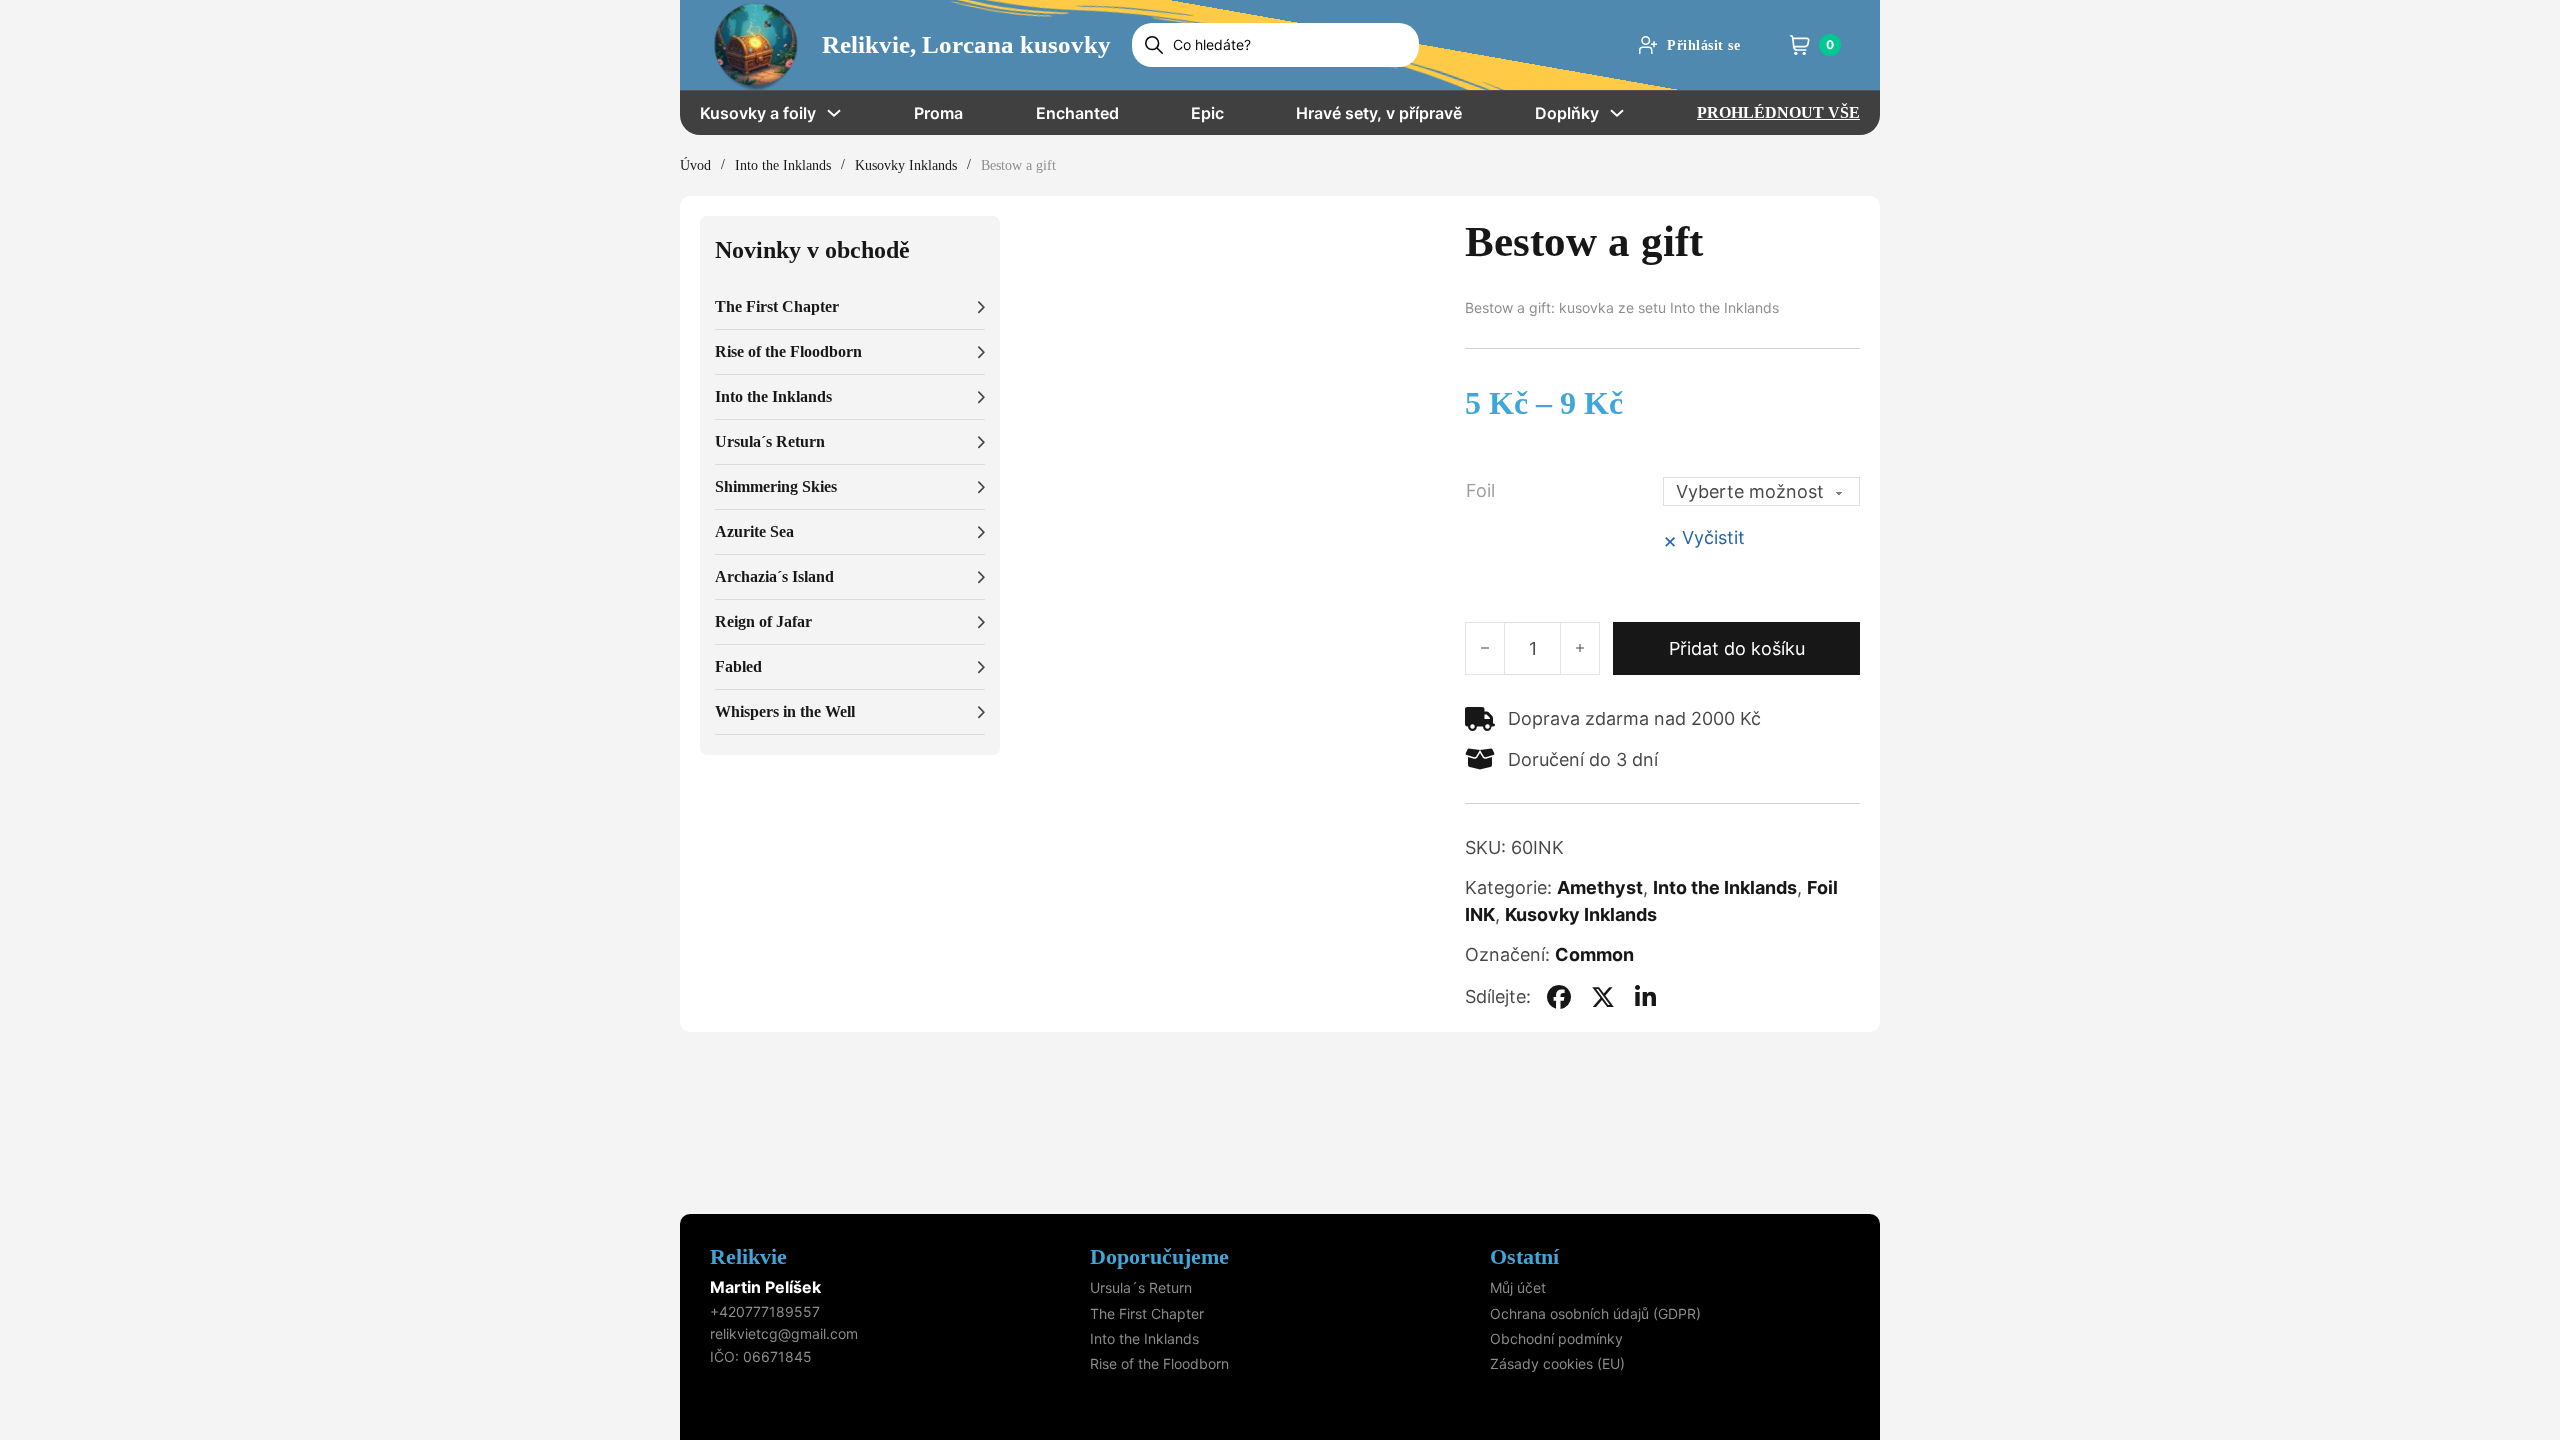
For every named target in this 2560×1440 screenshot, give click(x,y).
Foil (1480, 490)
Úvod (695, 165)
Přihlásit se (1703, 45)
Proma (938, 113)
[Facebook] (1559, 997)
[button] (850, 307)
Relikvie (748, 1256)
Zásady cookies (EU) (1557, 1363)
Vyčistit (1713, 537)
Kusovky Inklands (906, 165)
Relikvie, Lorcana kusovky (966, 44)
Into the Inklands (783, 165)
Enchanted (1077, 113)
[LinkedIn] (1646, 997)
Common (1594, 954)
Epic (1207, 113)
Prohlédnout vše (1778, 112)
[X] (1603, 997)
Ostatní (1524, 1256)
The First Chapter (1147, 1313)
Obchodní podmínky (1556, 1338)
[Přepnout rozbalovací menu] (834, 113)
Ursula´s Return (1141, 1287)
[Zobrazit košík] (1800, 45)
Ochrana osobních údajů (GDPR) (1595, 1313)
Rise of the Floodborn (1159, 1363)
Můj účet (1518, 1287)
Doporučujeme (1159, 1256)
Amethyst (1600, 887)
